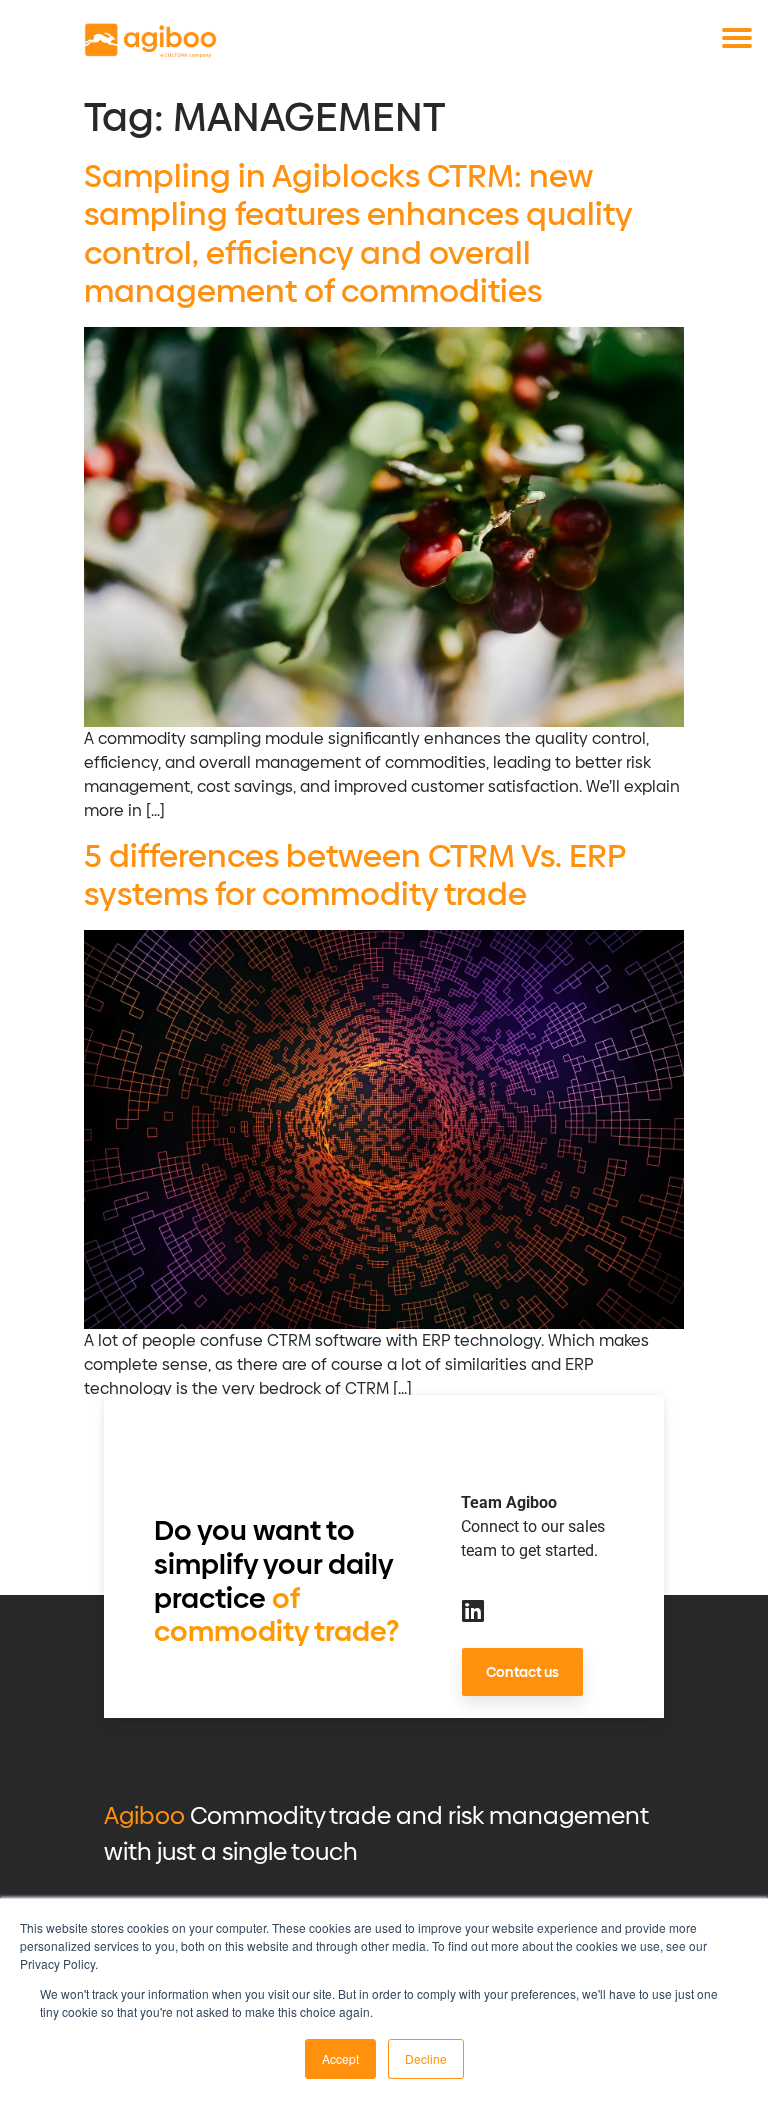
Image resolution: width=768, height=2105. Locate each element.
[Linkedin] (473, 1610)
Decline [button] (426, 2058)
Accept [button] (340, 2058)
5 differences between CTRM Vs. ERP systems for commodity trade (354, 875)
